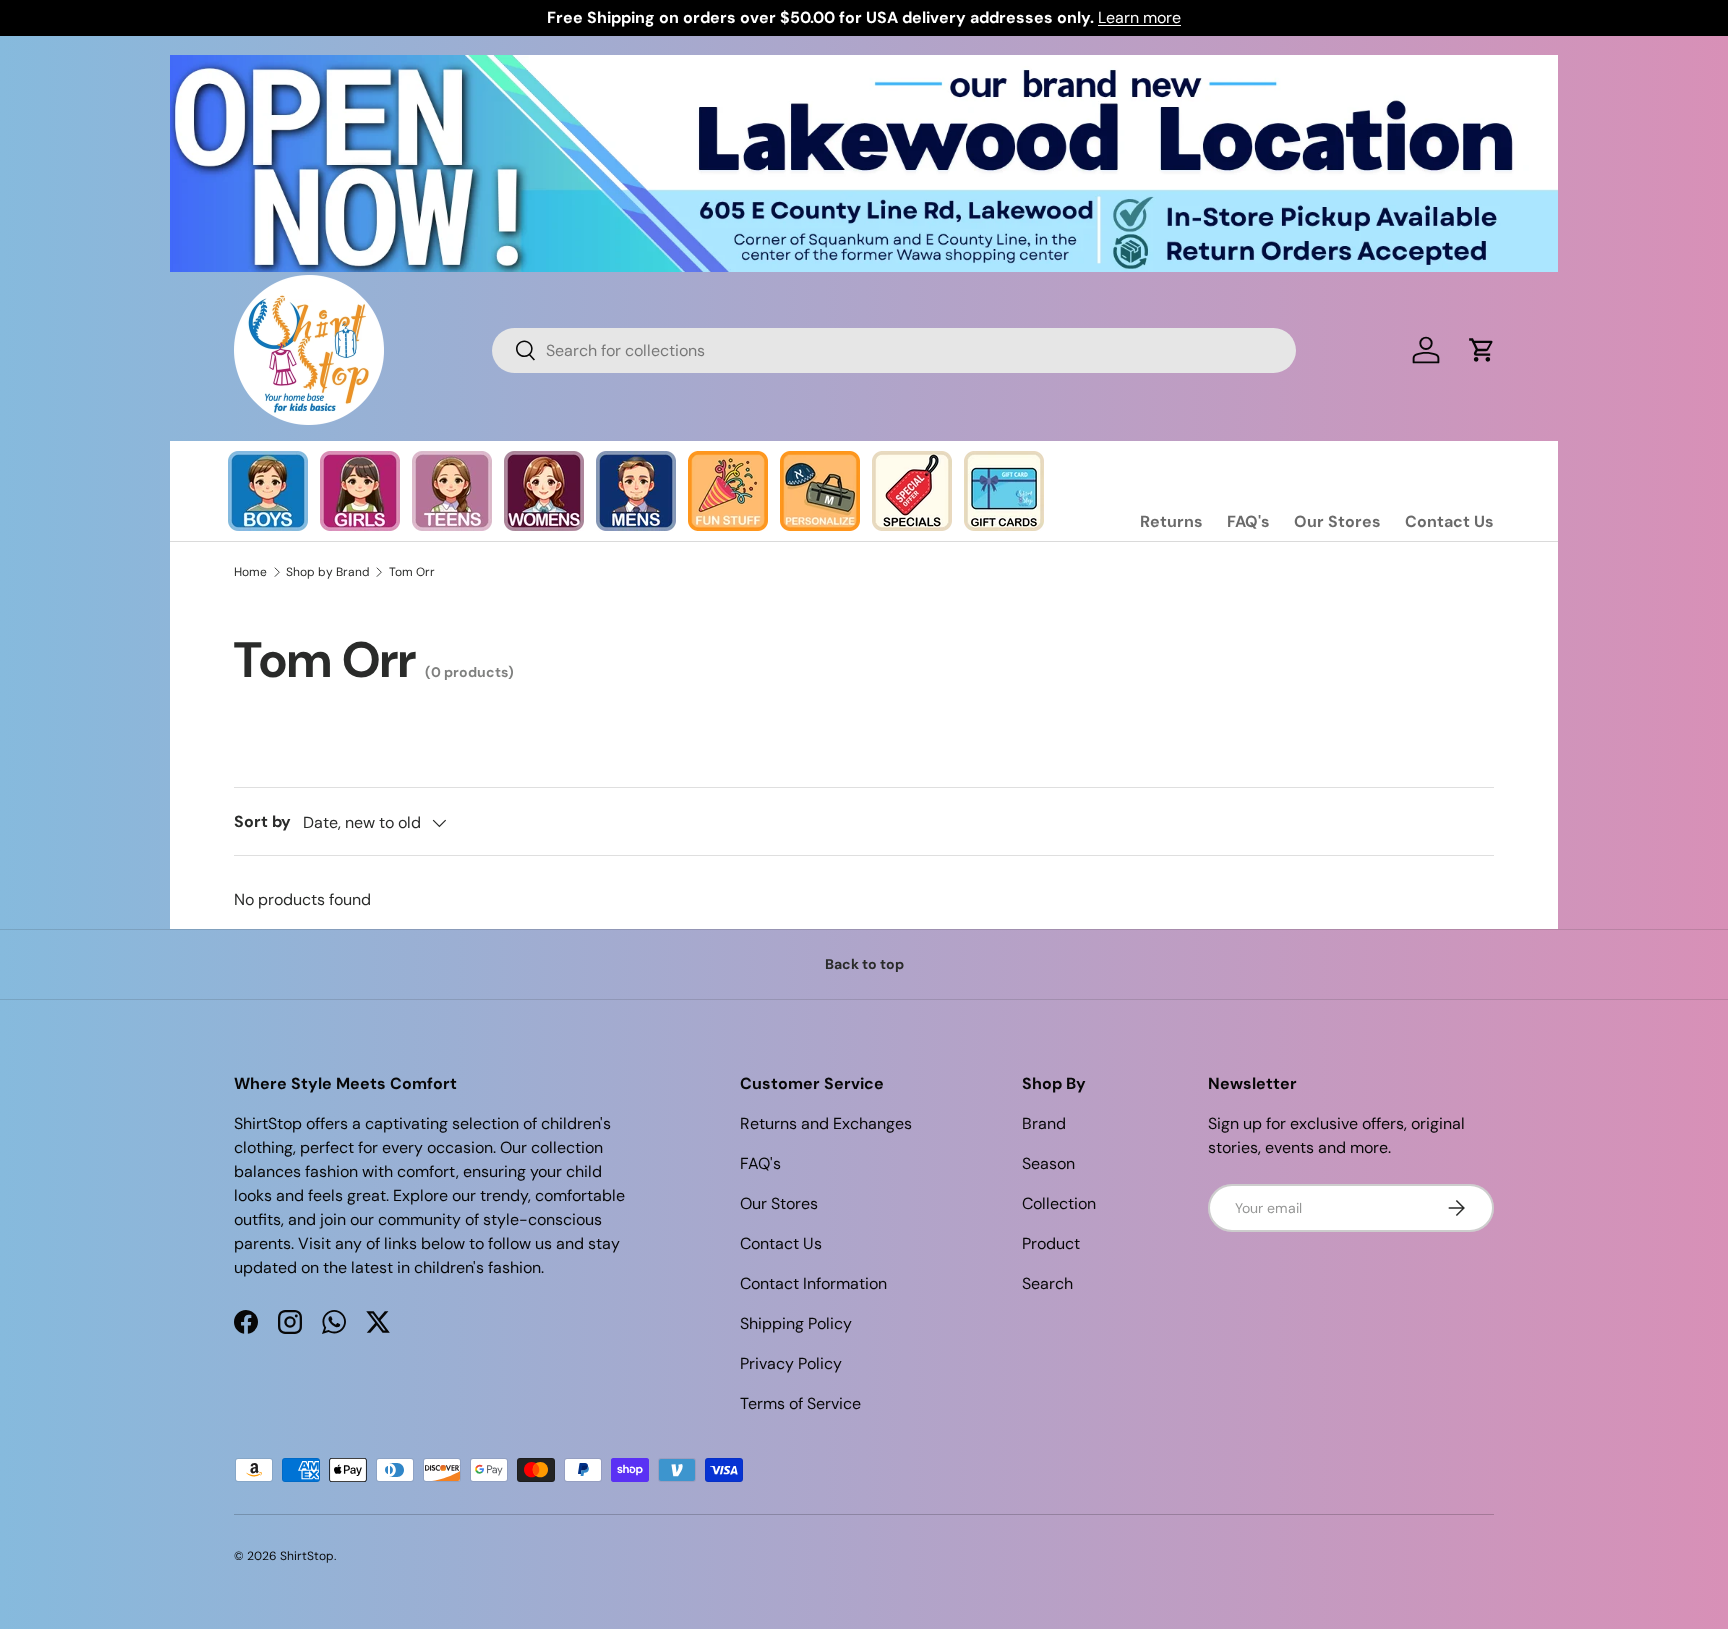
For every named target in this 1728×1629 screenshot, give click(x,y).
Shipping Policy (796, 1323)
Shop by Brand (328, 572)
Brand (1044, 1123)
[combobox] (894, 350)
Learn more (1139, 17)
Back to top (864, 964)
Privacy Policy (791, 1363)
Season (1048, 1163)
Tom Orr (412, 572)
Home (250, 572)
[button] (1482, 350)
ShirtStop (307, 1556)
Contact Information (813, 1283)
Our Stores (1337, 521)
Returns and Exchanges (826, 1123)
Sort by (262, 821)
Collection (1059, 1203)
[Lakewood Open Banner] (864, 66)
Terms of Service (800, 1403)
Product (1051, 1243)
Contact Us (1449, 521)
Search (1047, 1283)
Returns (1171, 521)
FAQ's (1248, 521)
